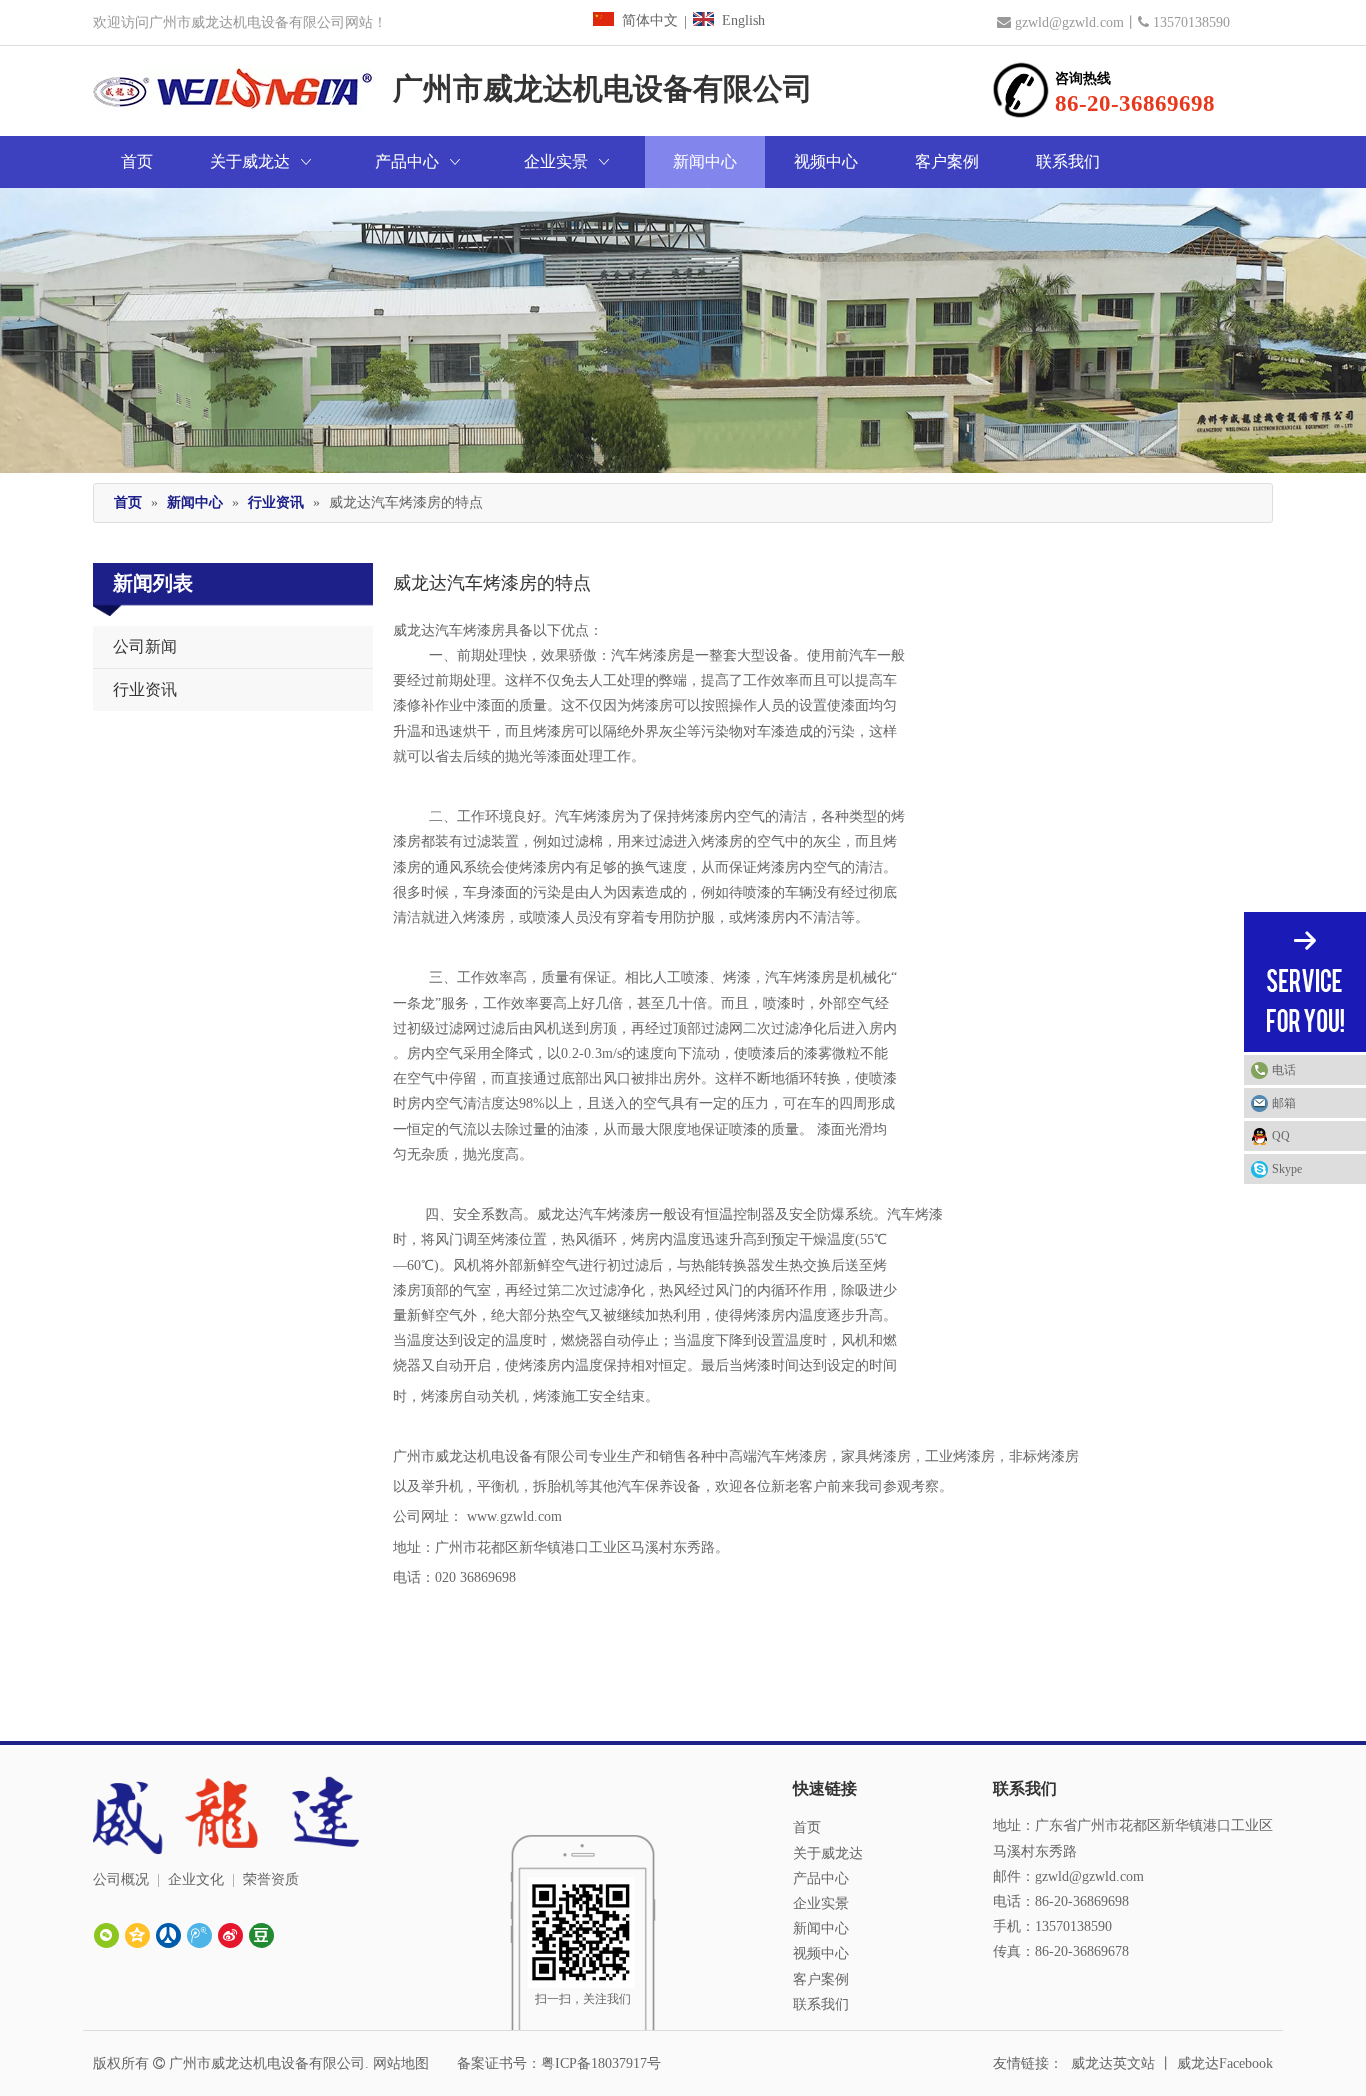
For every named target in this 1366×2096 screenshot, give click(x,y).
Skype (1287, 1169)
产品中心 (821, 1878)
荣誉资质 (271, 1879)
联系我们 (821, 2004)
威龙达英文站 (1113, 2063)
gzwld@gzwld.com (1069, 22)
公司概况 (121, 1879)
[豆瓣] (261, 1935)
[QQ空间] (137, 1935)
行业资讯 (145, 689)
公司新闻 (145, 646)
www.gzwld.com (514, 1516)
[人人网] (168, 1935)
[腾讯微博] (199, 1935)
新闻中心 (821, 1928)
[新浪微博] (230, 1935)
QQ (1281, 1136)
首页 (807, 1827)
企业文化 (196, 1879)
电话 (1284, 1070)
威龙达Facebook (1225, 2063)
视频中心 (821, 1953)
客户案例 (821, 1979)
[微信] (106, 1935)
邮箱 (1284, 1103)
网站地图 (401, 2063)
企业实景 (821, 1903)
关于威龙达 (828, 1853)
